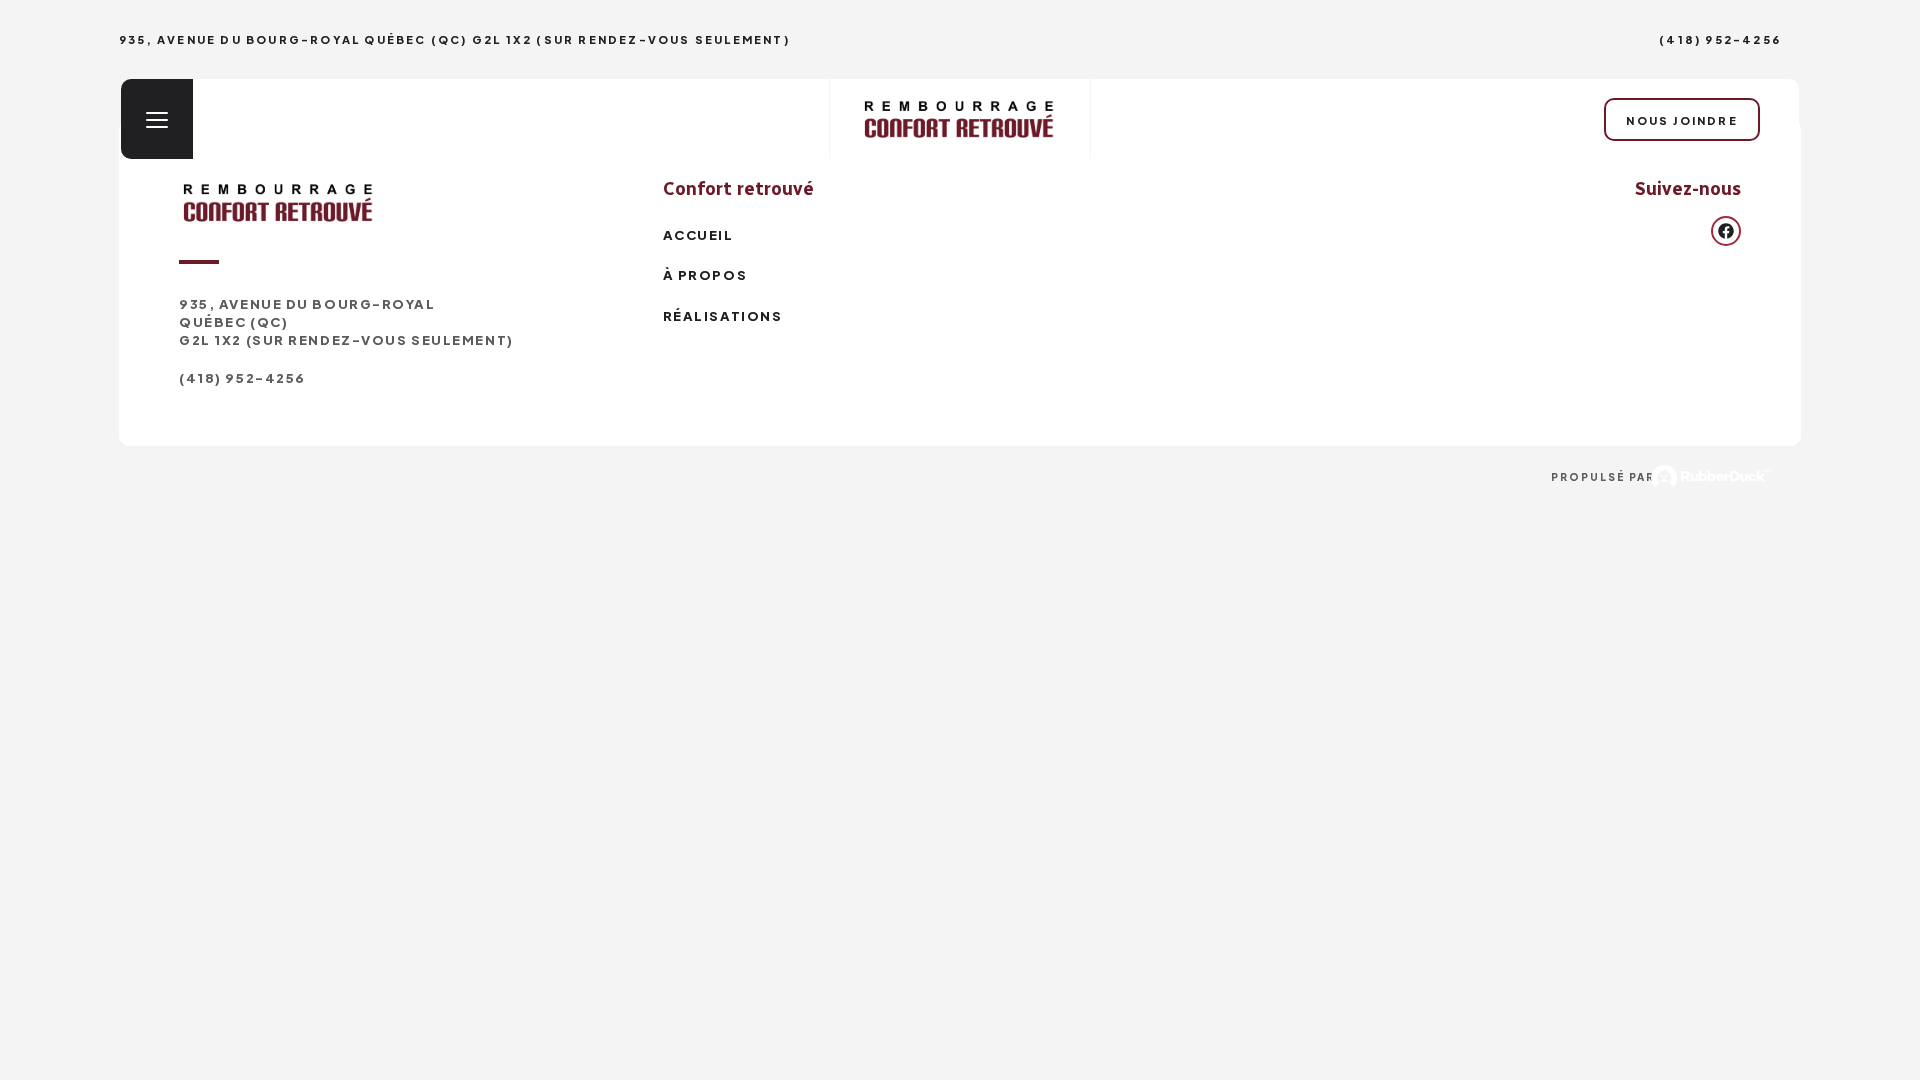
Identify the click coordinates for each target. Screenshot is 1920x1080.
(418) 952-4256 (1720, 39)
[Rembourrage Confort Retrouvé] (960, 119)
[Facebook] (1726, 231)
